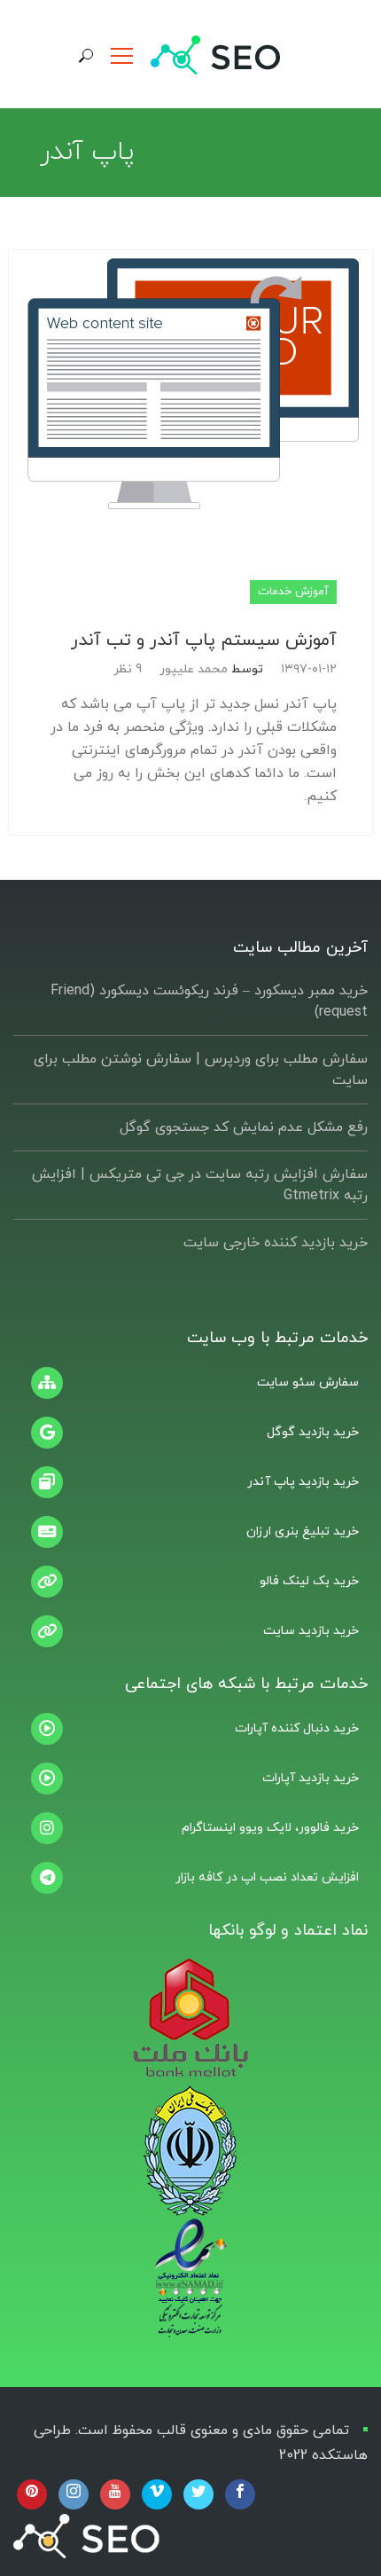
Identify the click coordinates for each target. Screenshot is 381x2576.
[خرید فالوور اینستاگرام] (190, 1828)
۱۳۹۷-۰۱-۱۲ (309, 669)
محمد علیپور (194, 669)
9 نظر (128, 669)
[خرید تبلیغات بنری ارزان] (190, 1532)
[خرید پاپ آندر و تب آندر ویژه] (190, 1482)
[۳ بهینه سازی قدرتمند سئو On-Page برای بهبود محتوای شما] (190, 1383)
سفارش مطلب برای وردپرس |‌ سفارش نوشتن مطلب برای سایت (201, 1070)
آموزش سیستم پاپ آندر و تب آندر (204, 640)
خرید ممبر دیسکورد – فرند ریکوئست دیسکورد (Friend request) (209, 1001)
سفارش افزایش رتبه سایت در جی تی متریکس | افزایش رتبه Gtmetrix (200, 1185)
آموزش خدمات (293, 592)
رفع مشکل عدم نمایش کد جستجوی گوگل (244, 1127)
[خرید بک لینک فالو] (190, 1582)
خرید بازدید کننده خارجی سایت (276, 1243)
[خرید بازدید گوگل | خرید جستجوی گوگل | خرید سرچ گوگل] (190, 1433)
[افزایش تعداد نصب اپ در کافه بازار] (190, 1878)
